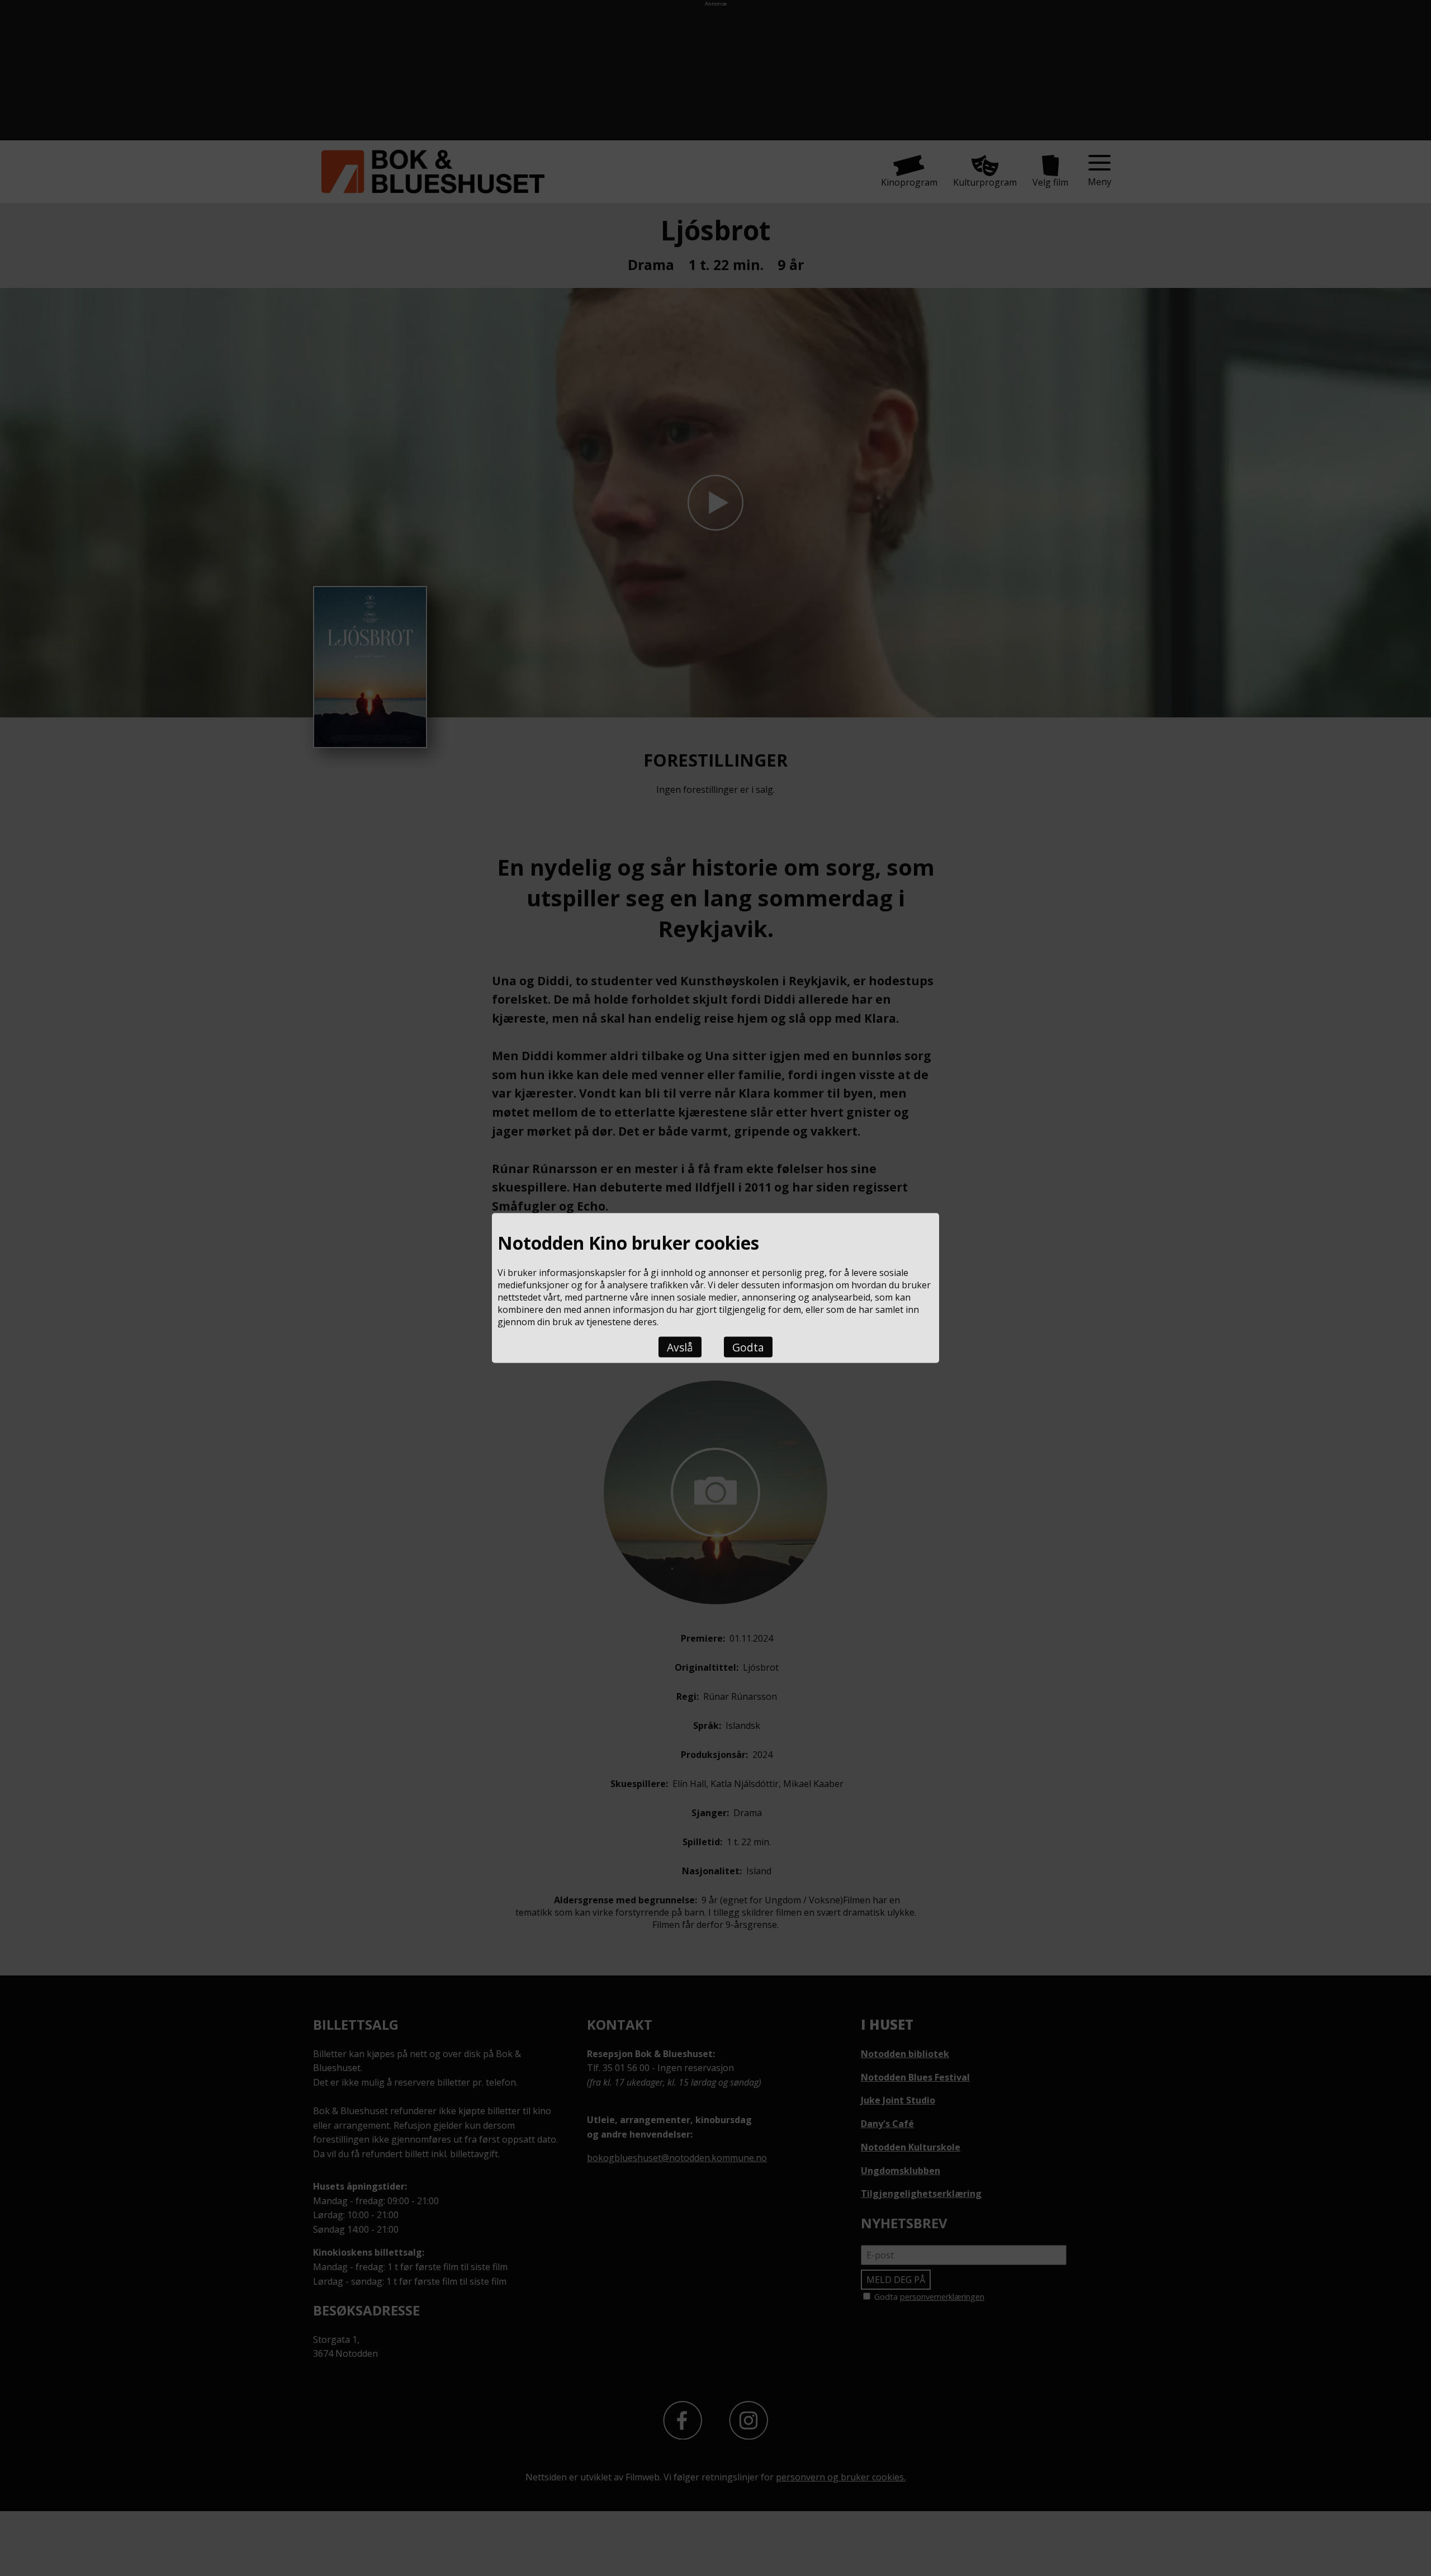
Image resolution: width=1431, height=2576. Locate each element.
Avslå (680, 1347)
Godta (748, 1347)
